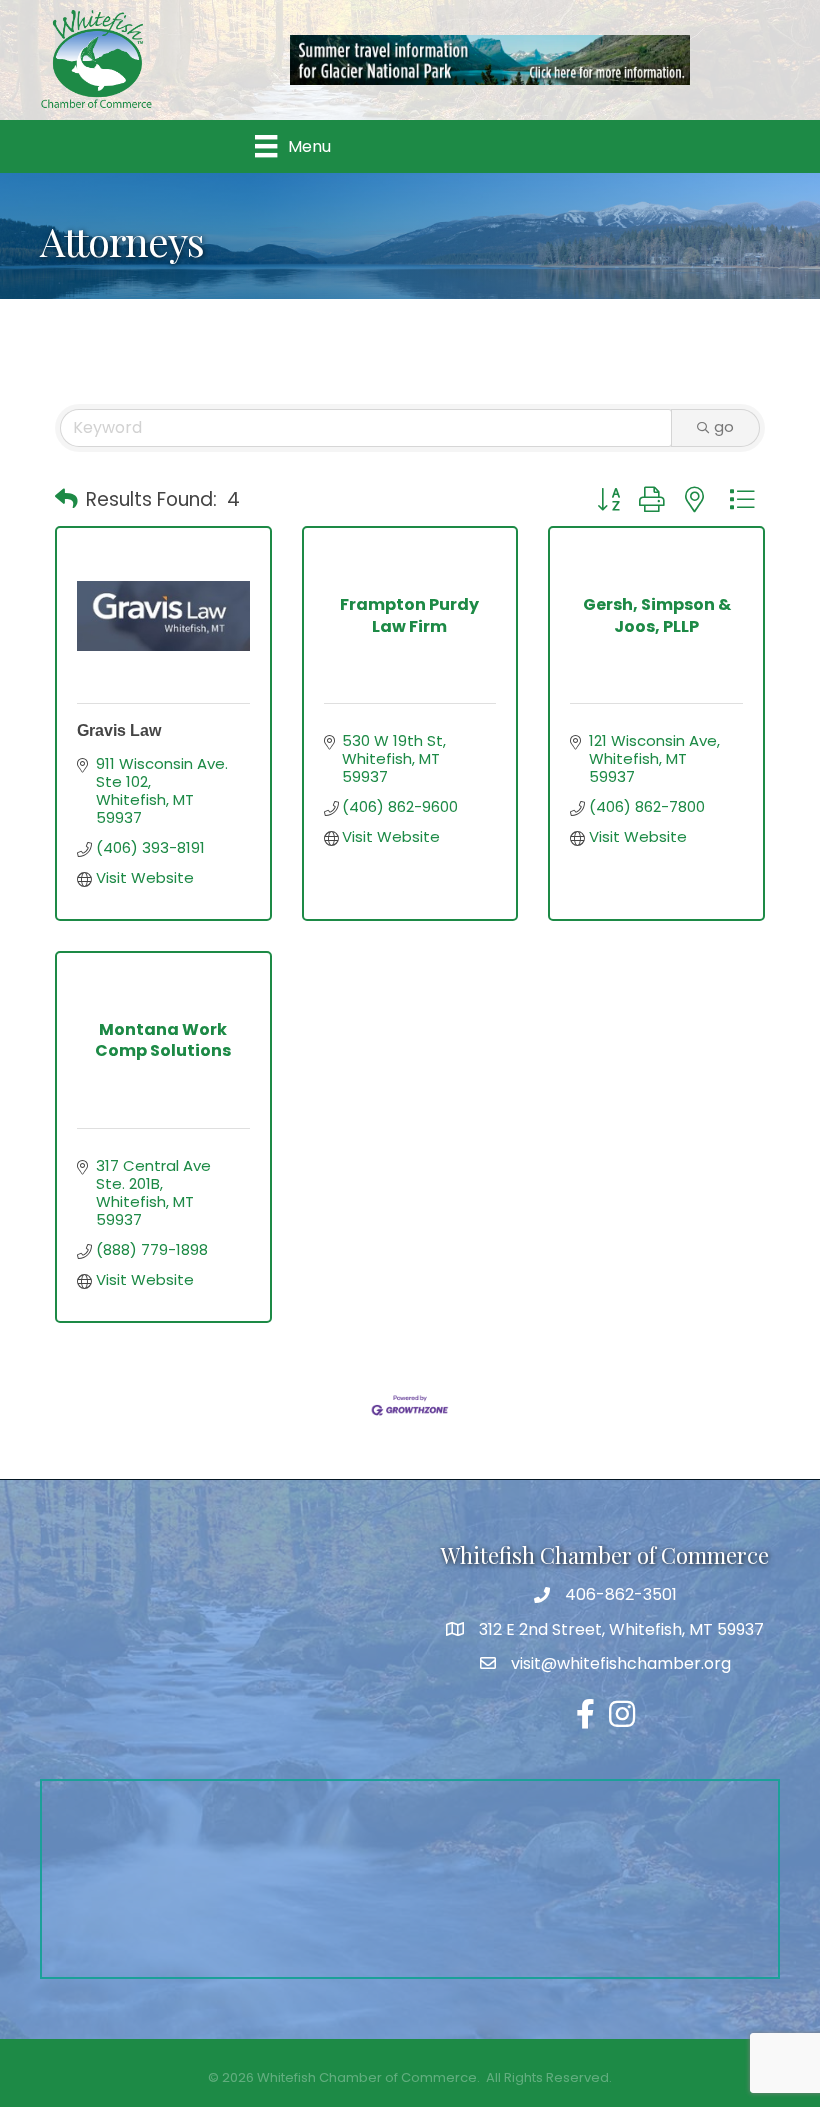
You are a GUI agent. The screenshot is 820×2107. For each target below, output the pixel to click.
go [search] (724, 426)
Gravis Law (119, 730)
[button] (66, 500)
